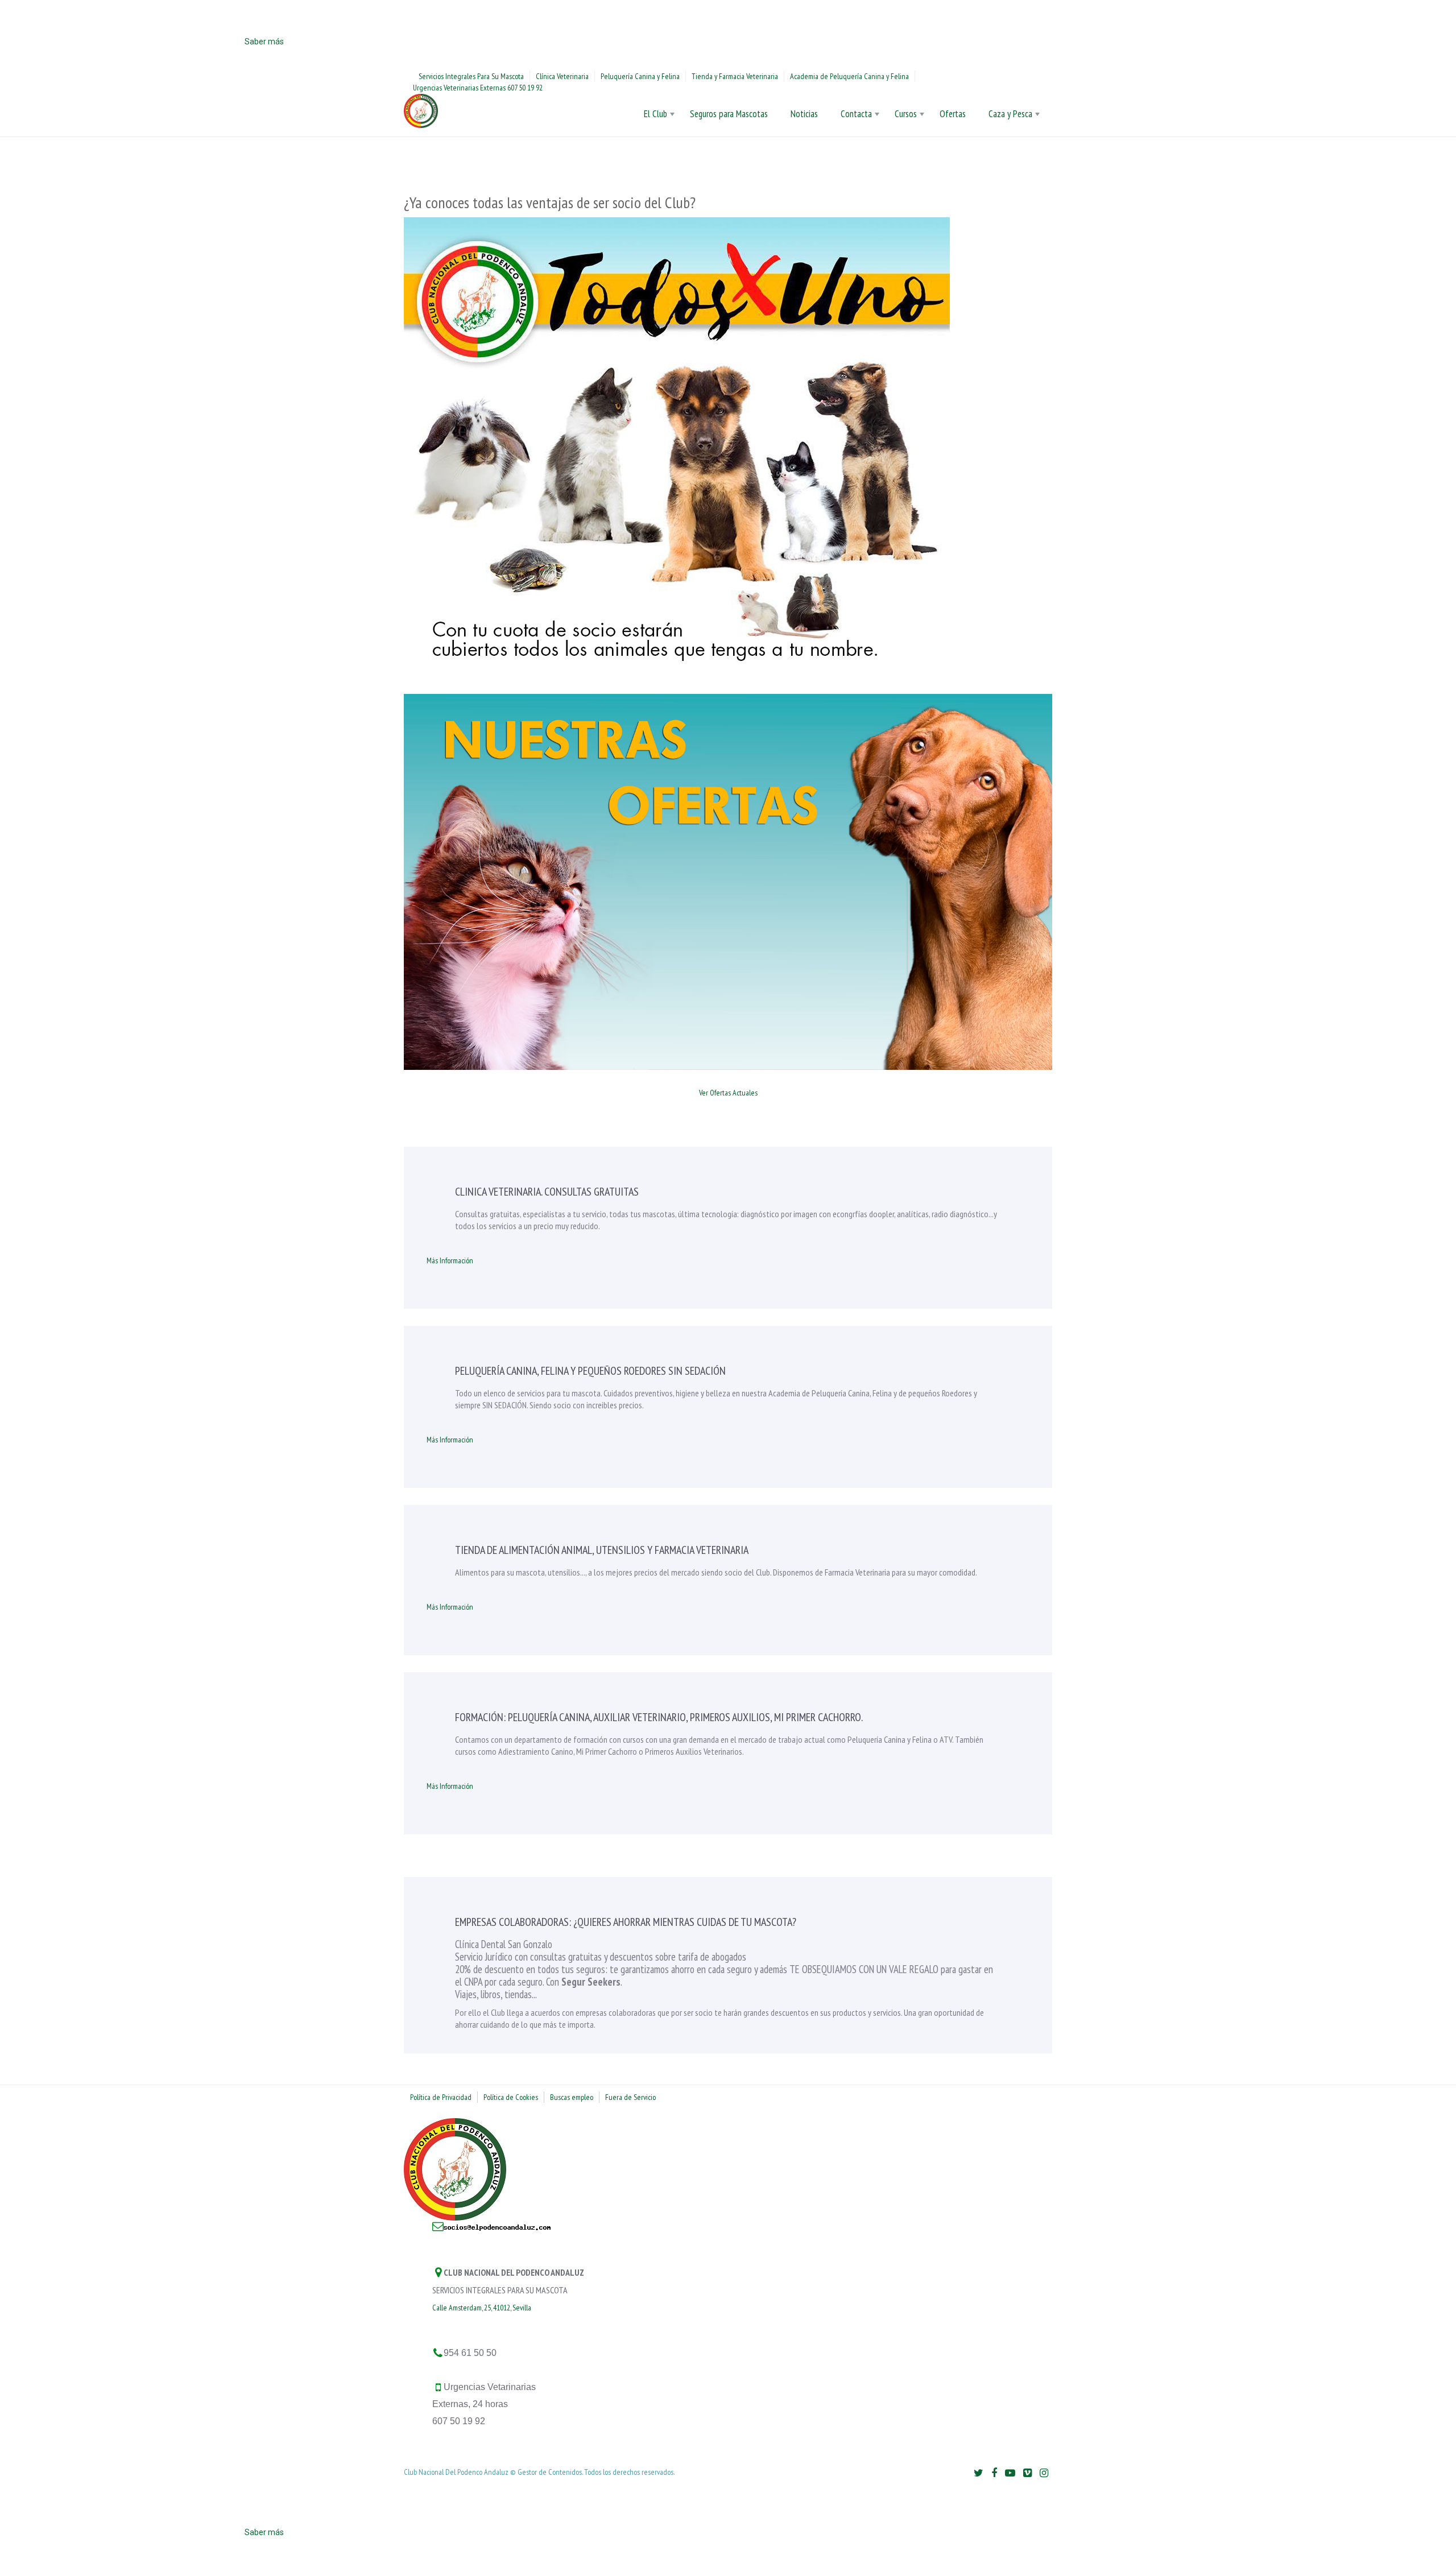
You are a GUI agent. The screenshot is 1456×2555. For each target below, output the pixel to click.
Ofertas (953, 114)
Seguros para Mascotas (729, 114)
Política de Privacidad (441, 2097)
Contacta (856, 114)
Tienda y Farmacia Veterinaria (735, 76)
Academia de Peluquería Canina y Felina (849, 76)
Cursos (906, 114)
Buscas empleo (572, 2097)
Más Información (450, 1260)
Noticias (804, 114)
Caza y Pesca (1010, 114)
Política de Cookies (511, 2097)
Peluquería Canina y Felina (640, 76)
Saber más (264, 42)
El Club (655, 114)
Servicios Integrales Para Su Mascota (471, 76)
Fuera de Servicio (630, 2097)
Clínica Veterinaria (562, 76)
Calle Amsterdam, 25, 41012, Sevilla (482, 2308)
